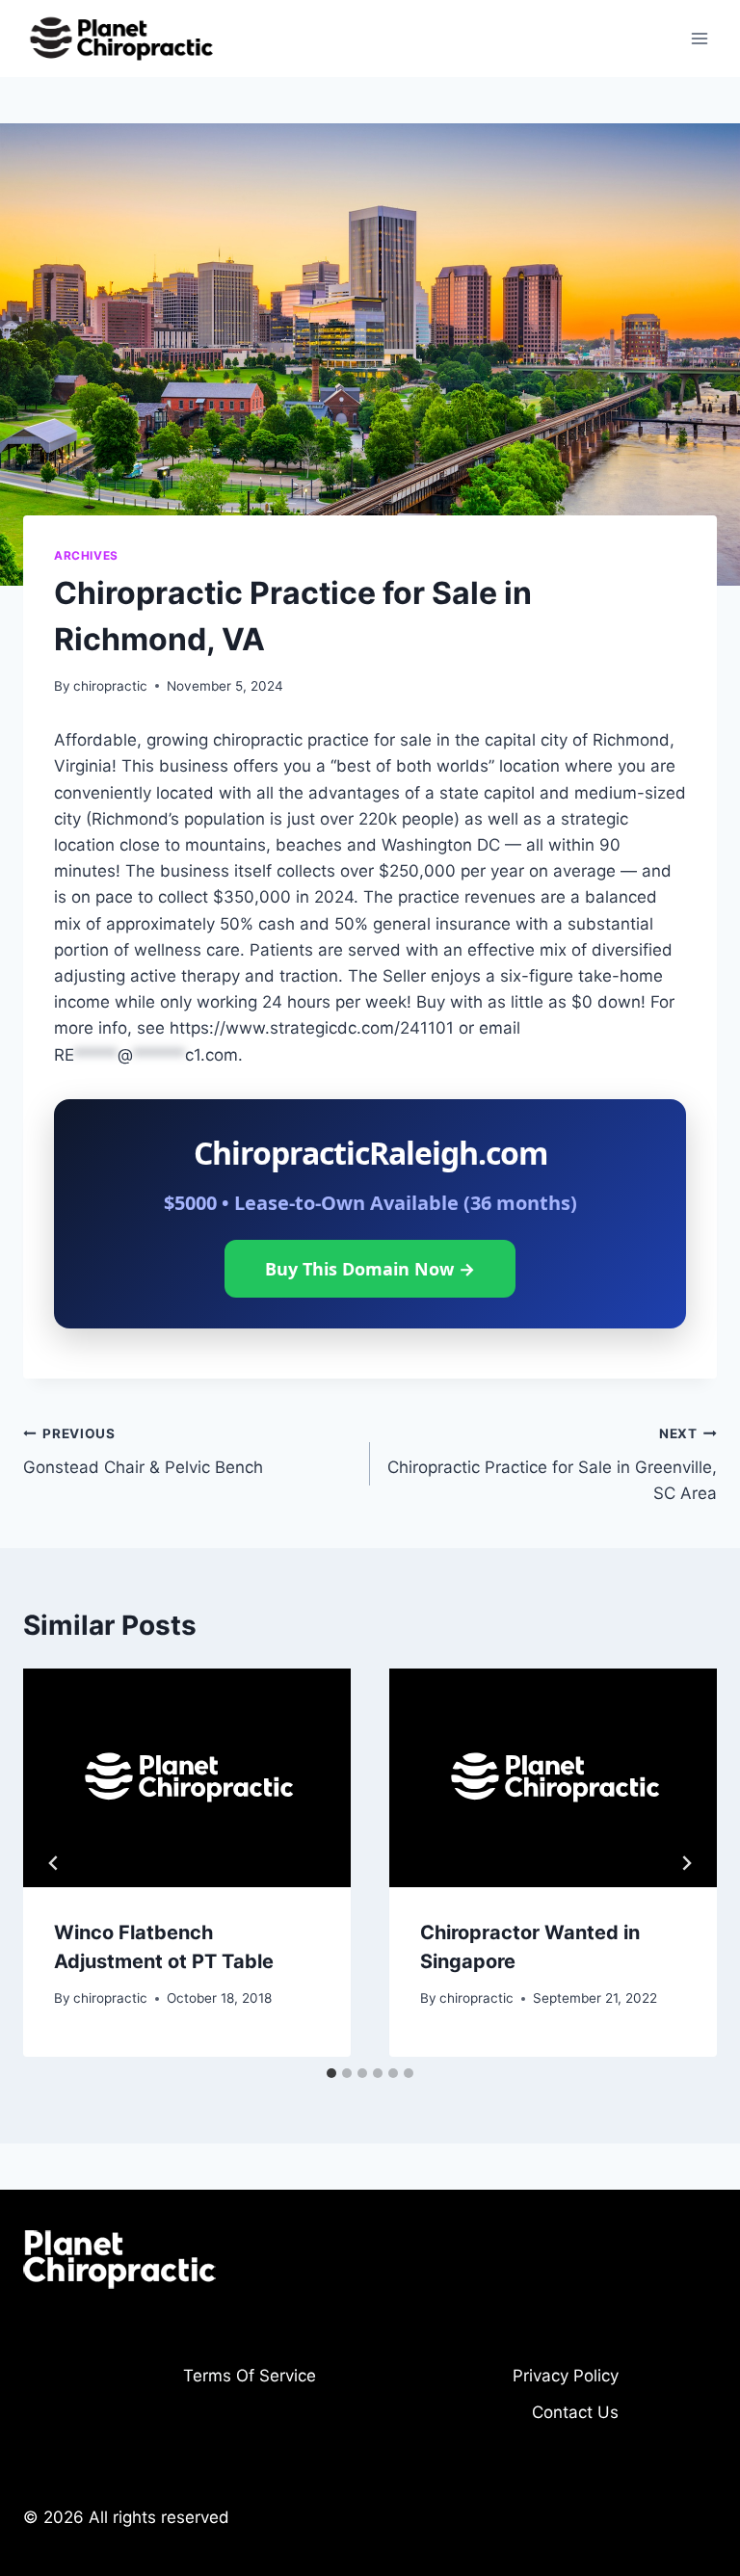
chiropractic (110, 686)
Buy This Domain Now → (370, 1269)
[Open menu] (699, 38)
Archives (86, 555)
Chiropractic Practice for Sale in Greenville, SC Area (552, 1464)
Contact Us (575, 2412)
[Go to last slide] (54, 1863)
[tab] (331, 2073)
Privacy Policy (566, 2376)
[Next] (686, 1863)
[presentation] (187, 1778)
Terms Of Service (250, 2376)
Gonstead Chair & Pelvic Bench (143, 1451)
